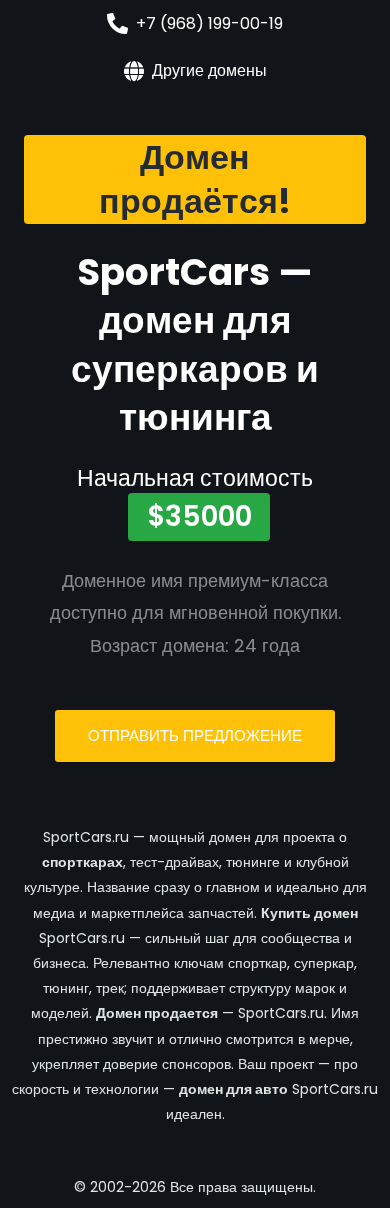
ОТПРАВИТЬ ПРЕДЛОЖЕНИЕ (195, 735)
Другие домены (209, 70)
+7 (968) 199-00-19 (209, 23)
